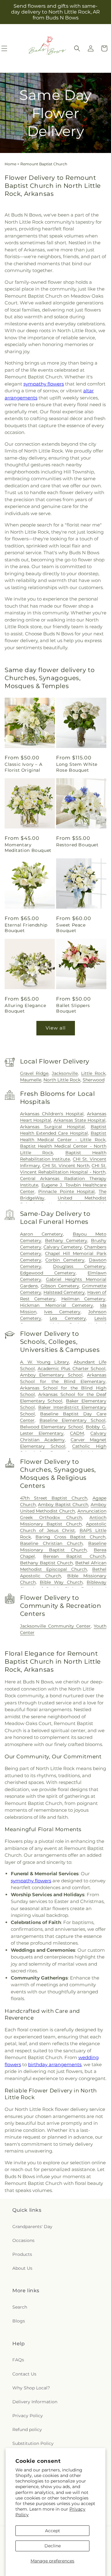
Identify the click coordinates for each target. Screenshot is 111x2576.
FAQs (18, 2360)
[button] (77, 48)
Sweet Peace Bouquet (71, 928)
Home (10, 164)
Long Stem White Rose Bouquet (77, 767)
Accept (53, 2531)
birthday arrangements (55, 2064)
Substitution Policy (33, 2443)
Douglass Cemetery (79, 1266)
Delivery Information (35, 2402)
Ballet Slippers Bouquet (73, 1008)
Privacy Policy (28, 2416)
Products (22, 2254)
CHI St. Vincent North (66, 1166)
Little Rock (93, 1073)
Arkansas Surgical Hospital (53, 1127)
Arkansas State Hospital (80, 1120)
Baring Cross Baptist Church (70, 1537)
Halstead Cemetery (64, 1292)
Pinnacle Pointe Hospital (66, 1191)
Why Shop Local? (31, 2388)
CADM (77, 1433)
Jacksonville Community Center (55, 1626)
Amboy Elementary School (51, 1375)
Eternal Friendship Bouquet (26, 928)
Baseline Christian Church (51, 1543)
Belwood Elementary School (51, 1427)
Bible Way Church (61, 1582)
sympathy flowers (44, 384)
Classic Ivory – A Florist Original (23, 767)
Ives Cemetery (62, 1312)
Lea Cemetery (68, 1318)
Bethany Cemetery (66, 1241)
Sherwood (94, 1080)
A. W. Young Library (45, 1362)
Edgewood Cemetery (48, 1273)
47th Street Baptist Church (54, 1498)
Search (20, 2307)
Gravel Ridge (34, 1073)
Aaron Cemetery (42, 1234)
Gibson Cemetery (60, 1286)
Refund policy (27, 2429)
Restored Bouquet (77, 845)
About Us (22, 2268)
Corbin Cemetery (65, 1260)
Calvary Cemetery (63, 1247)
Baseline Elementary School (72, 1420)
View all (56, 1028)
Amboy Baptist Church (63, 1505)
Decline (53, 2546)
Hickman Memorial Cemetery (57, 1305)
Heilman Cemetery (84, 1299)
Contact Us (24, 2374)
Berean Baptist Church (74, 1556)
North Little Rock (62, 1080)
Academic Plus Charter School (72, 1368)
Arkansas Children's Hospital (52, 1114)
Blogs (19, 2321)
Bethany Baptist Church (46, 1563)
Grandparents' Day (32, 2227)
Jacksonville (65, 1073)
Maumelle (31, 1080)
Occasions (23, 2240)
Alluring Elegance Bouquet (25, 1008)
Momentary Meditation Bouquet (28, 848)
